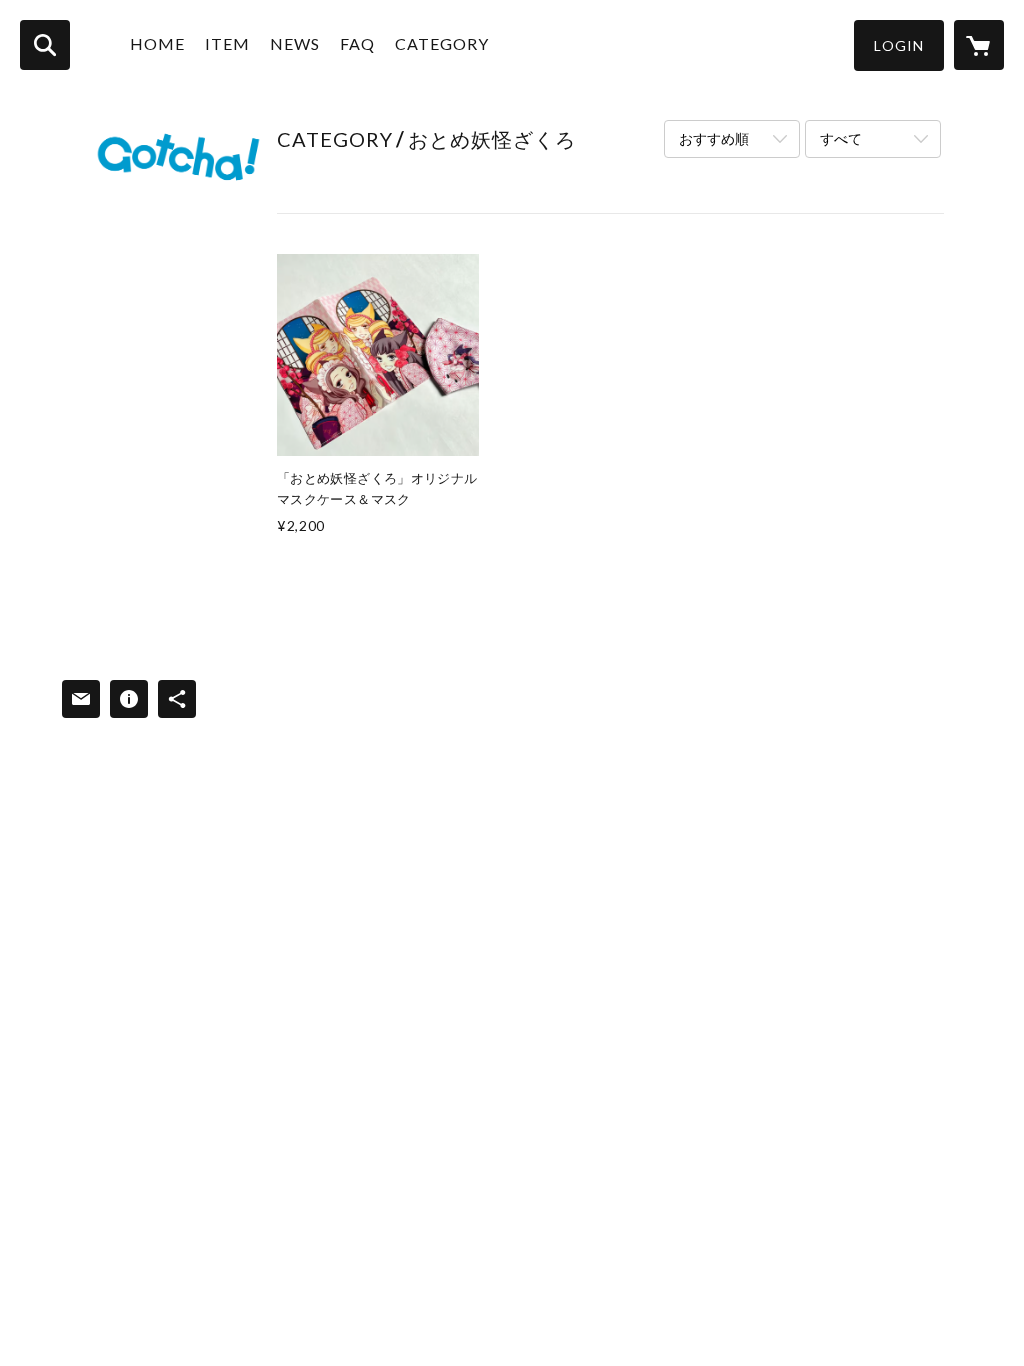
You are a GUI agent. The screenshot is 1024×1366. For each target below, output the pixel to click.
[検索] (45, 45)
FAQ (357, 43)
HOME (157, 43)
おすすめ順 (714, 138)
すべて (841, 138)
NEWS (295, 43)
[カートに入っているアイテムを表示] (979, 45)
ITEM (227, 43)
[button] (899, 45)
